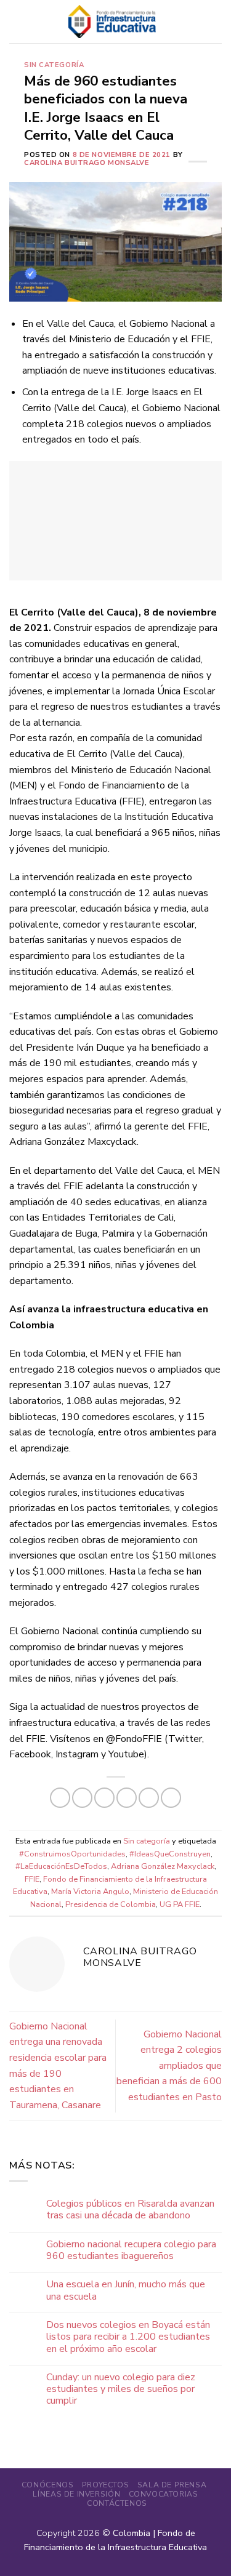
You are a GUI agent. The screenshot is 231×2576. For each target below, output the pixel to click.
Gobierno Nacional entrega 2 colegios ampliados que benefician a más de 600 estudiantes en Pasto (169, 2066)
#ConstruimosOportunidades (72, 1854)
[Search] (217, 22)
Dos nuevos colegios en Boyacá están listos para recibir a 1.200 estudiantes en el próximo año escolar (128, 2337)
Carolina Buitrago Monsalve (87, 163)
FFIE (32, 1879)
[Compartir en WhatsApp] (60, 1798)
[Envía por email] (127, 1798)
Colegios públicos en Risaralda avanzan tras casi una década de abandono (130, 2210)
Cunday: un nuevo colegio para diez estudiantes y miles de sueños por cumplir (121, 2389)
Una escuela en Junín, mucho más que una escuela (126, 2290)
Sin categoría (54, 65)
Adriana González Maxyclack (163, 1866)
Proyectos (106, 2485)
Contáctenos (117, 2503)
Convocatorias (164, 2494)
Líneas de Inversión (76, 2494)
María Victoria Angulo (90, 1892)
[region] (115, 521)
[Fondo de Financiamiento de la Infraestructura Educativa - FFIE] (112, 21)
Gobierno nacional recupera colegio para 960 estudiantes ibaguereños (131, 2250)
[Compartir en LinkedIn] (171, 1798)
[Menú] (17, 21)
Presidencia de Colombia (111, 1904)
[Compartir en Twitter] (104, 1798)
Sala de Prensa (172, 2485)
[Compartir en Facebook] (82, 1798)
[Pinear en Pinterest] (149, 1798)
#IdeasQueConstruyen (170, 1854)
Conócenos (48, 2485)
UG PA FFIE (180, 1904)
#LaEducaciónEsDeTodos (61, 1866)
